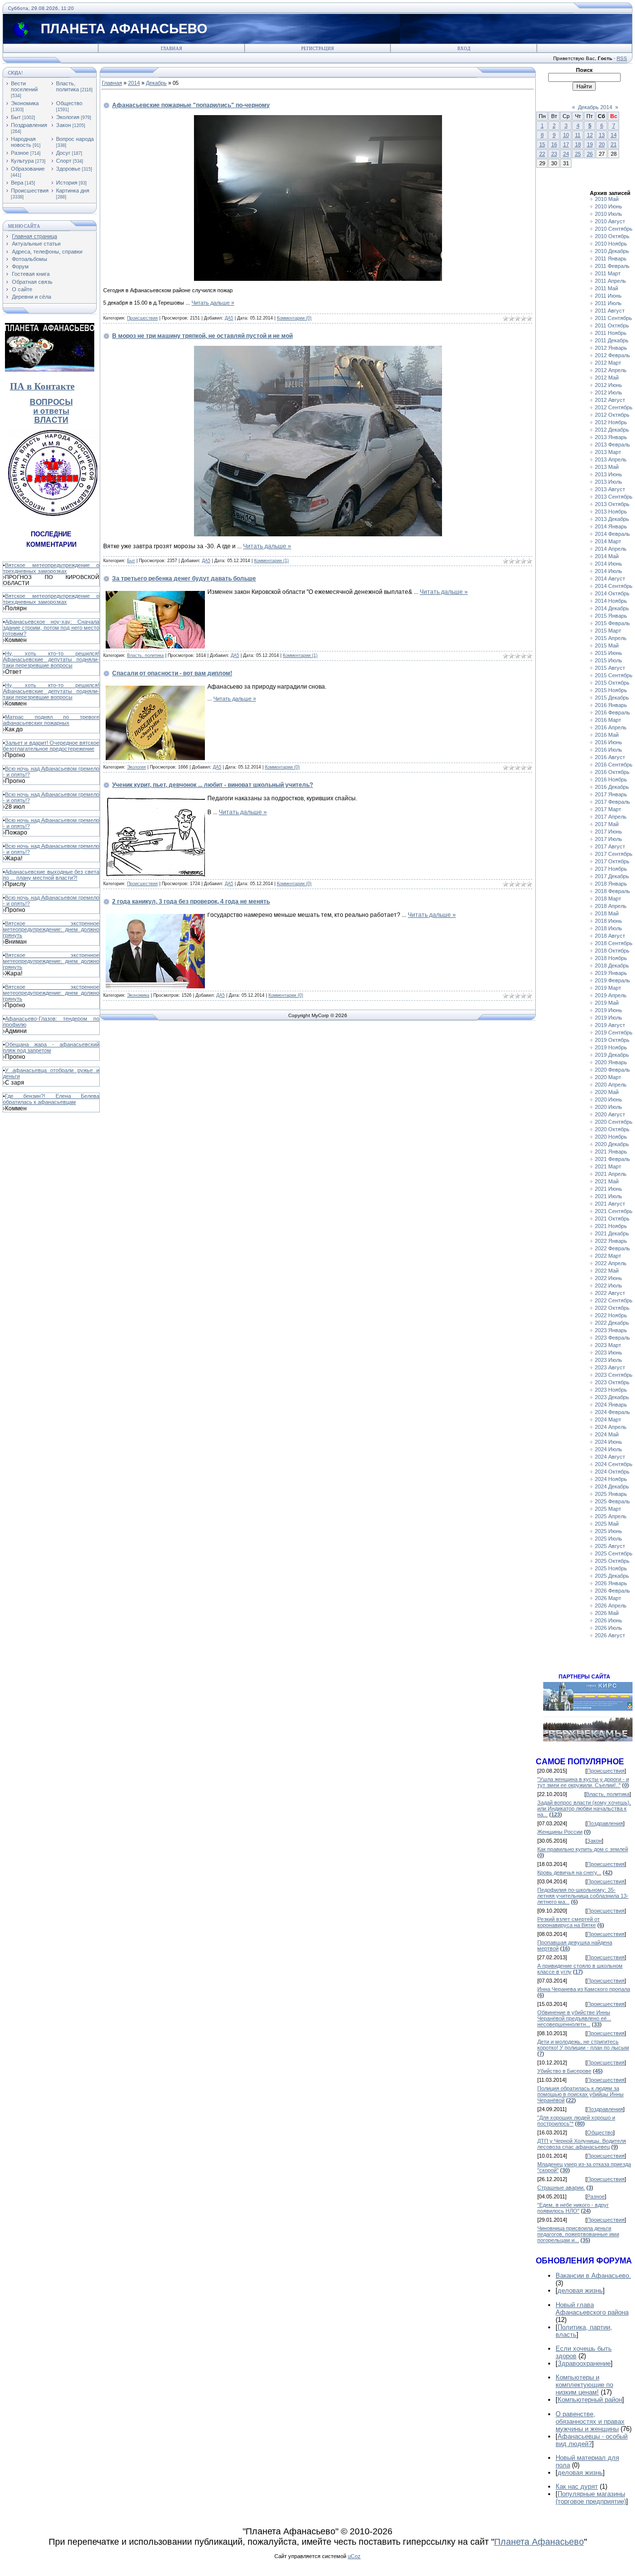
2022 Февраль (612, 1248)
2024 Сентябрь (614, 1464)
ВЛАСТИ (51, 420)
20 (602, 144)
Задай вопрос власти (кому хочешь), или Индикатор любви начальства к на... (584, 1808)
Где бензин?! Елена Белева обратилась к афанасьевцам (51, 1099)
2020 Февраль (612, 1070)
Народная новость (23, 142)
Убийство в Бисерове (564, 2071)
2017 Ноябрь (611, 869)
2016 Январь (611, 705)
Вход (464, 49)
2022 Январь (611, 1241)
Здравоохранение (584, 2363)
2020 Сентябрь (614, 1122)
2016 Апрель (611, 727)
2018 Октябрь (612, 951)
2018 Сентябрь (614, 943)
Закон (63, 125)
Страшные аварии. (561, 2188)
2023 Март (608, 1345)
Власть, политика (67, 86)
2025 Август (610, 1546)
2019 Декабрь (612, 1055)
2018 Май (607, 913)
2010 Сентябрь (614, 229)
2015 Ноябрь (611, 690)
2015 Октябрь (612, 683)
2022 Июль (608, 1286)
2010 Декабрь (612, 251)
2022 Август (610, 1293)
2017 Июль (608, 839)
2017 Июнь (608, 832)
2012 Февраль (612, 355)
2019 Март (608, 988)
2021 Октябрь (612, 1219)
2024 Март (608, 1419)
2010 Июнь (608, 206)
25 (578, 154)
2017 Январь (611, 794)
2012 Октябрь (612, 415)
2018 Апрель (611, 906)
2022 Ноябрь (611, 1315)
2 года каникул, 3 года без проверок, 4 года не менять (191, 902)
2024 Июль (608, 1449)
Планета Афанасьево (539, 2542)
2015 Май (607, 645)
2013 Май (607, 467)
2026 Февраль (612, 1591)
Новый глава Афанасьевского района (592, 2309)
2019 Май (607, 1003)
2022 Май (607, 1271)
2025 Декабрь (612, 1576)
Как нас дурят (577, 2486)
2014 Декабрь (612, 608)
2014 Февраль (612, 534)
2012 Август (610, 400)
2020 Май (607, 1092)
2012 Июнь (608, 385)
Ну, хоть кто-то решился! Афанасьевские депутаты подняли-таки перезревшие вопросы (51, 659)
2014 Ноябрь (611, 601)
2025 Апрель (611, 1516)
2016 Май (607, 735)
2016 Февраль (612, 712)
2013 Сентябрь (614, 497)
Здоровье (68, 169)
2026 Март (608, 1598)
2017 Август (610, 846)
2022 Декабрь (612, 1323)
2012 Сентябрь (614, 407)
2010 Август (610, 221)
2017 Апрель (611, 817)
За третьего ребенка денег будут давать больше (184, 579)
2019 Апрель (611, 995)
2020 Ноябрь (611, 1137)
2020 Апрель (611, 1085)
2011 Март (608, 273)
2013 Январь (611, 437)
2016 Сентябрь (614, 765)
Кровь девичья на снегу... (569, 1872)
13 (602, 135)
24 (566, 154)
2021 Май (607, 1181)
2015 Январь (611, 616)
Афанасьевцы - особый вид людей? (592, 2440)
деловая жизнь (580, 2290)
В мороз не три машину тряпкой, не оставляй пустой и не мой (202, 336)
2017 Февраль (612, 802)
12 (590, 135)
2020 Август (610, 1114)
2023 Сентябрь (614, 1375)
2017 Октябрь (612, 861)
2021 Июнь (608, 1189)
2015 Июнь (608, 653)
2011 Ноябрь (611, 333)
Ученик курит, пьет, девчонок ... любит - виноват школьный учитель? (213, 785)
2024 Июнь (608, 1442)
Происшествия (30, 191)
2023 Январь (611, 1330)
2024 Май (607, 1434)
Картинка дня (73, 191)
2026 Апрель (611, 1606)
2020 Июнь (608, 1099)
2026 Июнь (608, 1620)
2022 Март (608, 1256)
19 (590, 144)
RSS (622, 58)
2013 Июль (608, 482)
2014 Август (610, 579)
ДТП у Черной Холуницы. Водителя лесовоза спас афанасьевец (582, 2144)
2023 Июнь (608, 1352)
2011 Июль (608, 303)
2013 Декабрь (612, 519)
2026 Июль (608, 1628)
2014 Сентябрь (614, 586)
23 (554, 154)
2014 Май (607, 556)
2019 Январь (611, 973)
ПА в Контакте (42, 386)
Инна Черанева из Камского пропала (584, 1989)
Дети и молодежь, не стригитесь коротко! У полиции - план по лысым (583, 2045)
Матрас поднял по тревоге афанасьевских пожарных (51, 720)
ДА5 (229, 318)
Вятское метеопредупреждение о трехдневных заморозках (51, 568)
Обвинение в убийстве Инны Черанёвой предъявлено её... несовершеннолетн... (574, 2018)
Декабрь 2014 (595, 107)
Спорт (64, 161)
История (67, 183)
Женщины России (560, 1832)
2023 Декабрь (612, 1397)
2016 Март (608, 720)
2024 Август (610, 1457)
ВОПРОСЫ (51, 402)
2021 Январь (611, 1152)
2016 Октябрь (612, 772)
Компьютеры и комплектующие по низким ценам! (584, 2385)
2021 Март (608, 1166)
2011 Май (606, 288)
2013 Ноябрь (611, 512)
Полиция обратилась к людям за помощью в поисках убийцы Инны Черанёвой (580, 2094)
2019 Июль (608, 1018)
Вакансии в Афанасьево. (593, 2276)
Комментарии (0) (294, 318)
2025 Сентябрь (614, 1553)
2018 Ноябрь (611, 958)
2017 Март (608, 809)
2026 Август (610, 1635)
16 (554, 144)
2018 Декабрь (612, 966)
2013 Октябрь (612, 504)
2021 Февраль (612, 1159)
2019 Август (610, 1025)
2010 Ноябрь (611, 244)
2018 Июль (608, 928)
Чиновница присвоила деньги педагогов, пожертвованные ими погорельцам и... (578, 2234)
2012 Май (607, 378)
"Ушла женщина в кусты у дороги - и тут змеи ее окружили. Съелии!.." (583, 1782)
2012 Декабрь (612, 430)
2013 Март (608, 452)
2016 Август (610, 757)
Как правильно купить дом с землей (583, 1849)
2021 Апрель (611, 1174)
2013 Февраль (612, 445)
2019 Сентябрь (614, 1032)
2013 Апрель (611, 459)
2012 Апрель (611, 370)
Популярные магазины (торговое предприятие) (591, 2498)
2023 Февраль (612, 1338)
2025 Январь (611, 1494)
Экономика (25, 103)
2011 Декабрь (612, 340)
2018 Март (608, 899)
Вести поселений (24, 86)
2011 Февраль (612, 266)
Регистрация (317, 49)
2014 (134, 83)
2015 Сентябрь (614, 675)
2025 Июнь (608, 1531)
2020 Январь (611, 1062)
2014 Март (608, 541)
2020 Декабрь (612, 1144)
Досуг (63, 153)
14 (614, 135)
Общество (69, 103)
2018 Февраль (612, 891)
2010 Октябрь (612, 236)
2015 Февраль (612, 623)
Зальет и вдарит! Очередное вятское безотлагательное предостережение (51, 746)
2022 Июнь (608, 1278)
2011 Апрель (610, 281)
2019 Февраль (612, 980)
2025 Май (607, 1524)
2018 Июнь (608, 921)
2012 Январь (611, 348)
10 (566, 135)
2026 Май (607, 1613)
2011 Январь (611, 258)
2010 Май (607, 199)
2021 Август (610, 1204)
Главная (171, 49)
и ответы (51, 411)
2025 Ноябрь (611, 1568)
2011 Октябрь (612, 325)
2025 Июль (608, 1539)
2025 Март (608, 1509)
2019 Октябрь (612, 1040)
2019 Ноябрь (611, 1047)
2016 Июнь (608, 742)
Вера (17, 183)
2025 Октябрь (612, 1561)
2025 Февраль (612, 1501)
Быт (16, 117)
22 (542, 154)
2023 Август (610, 1367)
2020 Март (608, 1077)
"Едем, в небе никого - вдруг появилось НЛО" (573, 2208)
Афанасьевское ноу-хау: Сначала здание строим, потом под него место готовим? (51, 628)
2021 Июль (608, 1196)
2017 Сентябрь (614, 854)
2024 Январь (611, 1405)
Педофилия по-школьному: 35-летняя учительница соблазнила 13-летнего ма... (583, 1896)
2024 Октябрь (612, 1472)
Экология (68, 117)
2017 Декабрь (612, 876)
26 (590, 154)
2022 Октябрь (612, 1308)
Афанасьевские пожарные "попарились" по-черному (191, 105)
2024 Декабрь (612, 1486)
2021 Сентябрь (614, 1211)
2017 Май (607, 824)
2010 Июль (608, 214)
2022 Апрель (611, 1263)
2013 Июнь (608, 474)
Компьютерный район (590, 2400)
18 (578, 144)
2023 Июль (608, 1360)
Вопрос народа (75, 139)
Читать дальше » (213, 303)
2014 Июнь (608, 564)
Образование (28, 169)
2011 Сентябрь (613, 318)
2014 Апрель (611, 549)
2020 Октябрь (612, 1129)
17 (566, 144)
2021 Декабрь (612, 1233)
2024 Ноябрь (611, 1479)
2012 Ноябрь (611, 422)
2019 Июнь (608, 1010)
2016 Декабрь (612, 787)
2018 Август (610, 936)
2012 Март (608, 363)
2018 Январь (611, 884)
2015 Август (610, 668)
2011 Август (610, 311)
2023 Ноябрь (611, 1390)
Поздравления (29, 125)
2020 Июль (608, 1107)
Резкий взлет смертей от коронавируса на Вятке (569, 1922)
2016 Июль (608, 750)
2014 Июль (608, 571)
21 (614, 144)
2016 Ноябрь (611, 779)
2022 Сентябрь (614, 1300)
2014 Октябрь (612, 593)
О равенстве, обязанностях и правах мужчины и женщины (590, 2421)
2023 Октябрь (612, 1382)
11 (578, 135)
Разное (20, 153)
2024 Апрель (611, 1427)
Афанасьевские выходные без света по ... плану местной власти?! (51, 875)
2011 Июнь (608, 296)
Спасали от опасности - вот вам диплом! (172, 673)
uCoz (354, 2556)
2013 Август (610, 489)
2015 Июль (608, 660)
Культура (22, 161)
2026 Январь (611, 1583)
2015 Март (608, 631)
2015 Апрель (611, 638)
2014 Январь (611, 526)
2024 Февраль (612, 1412)
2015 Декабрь (612, 698)
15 (542, 144)
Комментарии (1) (271, 561)
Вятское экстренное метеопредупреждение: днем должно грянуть (51, 929)
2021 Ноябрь (611, 1226)
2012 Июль (608, 392)
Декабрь (156, 83)
